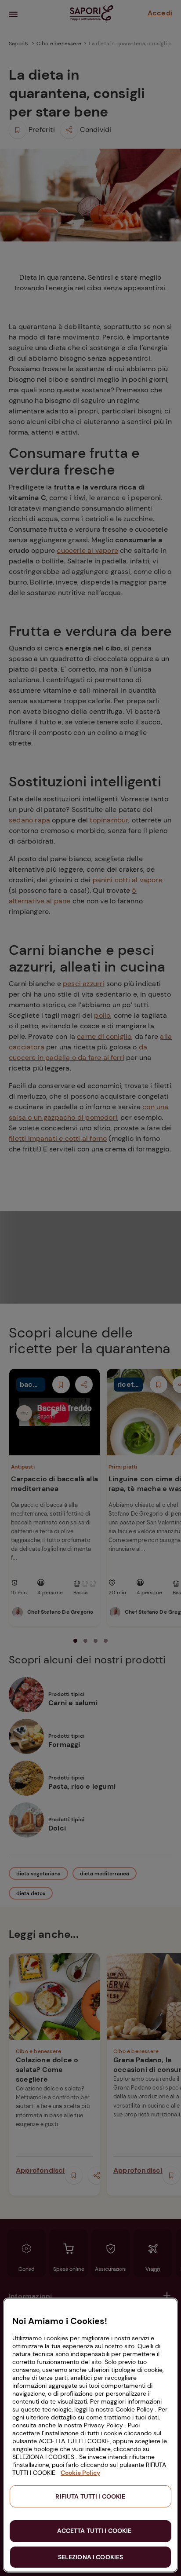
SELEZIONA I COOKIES (91, 2557)
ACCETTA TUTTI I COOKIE (94, 2531)
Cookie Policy (80, 2473)
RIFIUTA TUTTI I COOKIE (90, 2496)
